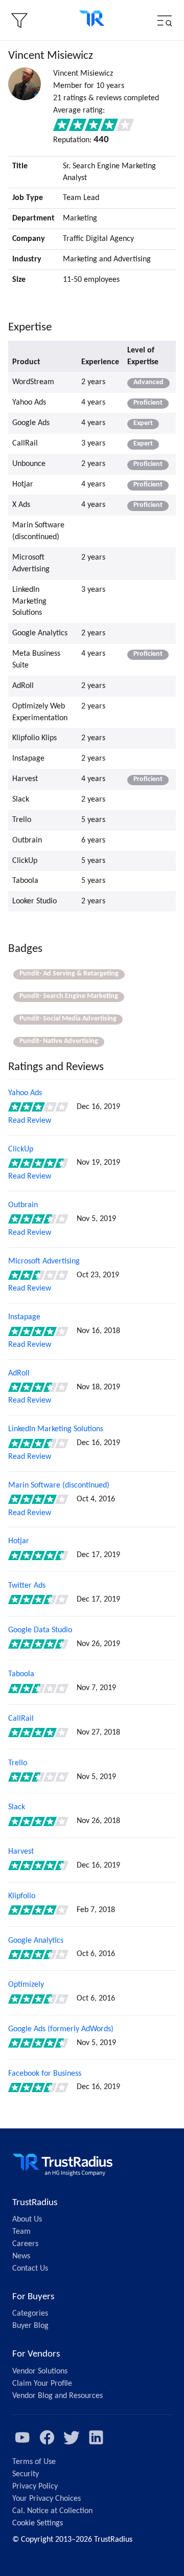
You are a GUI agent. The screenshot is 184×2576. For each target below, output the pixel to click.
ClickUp (21, 1149)
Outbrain (23, 1205)
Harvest (21, 1852)
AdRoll (19, 1373)
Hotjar (19, 1541)
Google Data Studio (40, 1630)
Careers (25, 2244)
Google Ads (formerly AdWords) (61, 2029)
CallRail (21, 1719)
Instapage (24, 1317)
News (21, 2256)
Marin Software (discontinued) (59, 1485)
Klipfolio (22, 1896)
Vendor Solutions (40, 2371)
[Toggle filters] (19, 20)
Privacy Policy (35, 2486)
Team (21, 2232)
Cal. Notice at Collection (52, 2511)
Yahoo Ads (25, 1093)
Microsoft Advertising (44, 1261)
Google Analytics (36, 1941)
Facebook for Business (45, 2074)
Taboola (21, 1674)
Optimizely (26, 1985)
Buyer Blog (30, 2326)
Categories (30, 2314)
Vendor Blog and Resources (57, 2396)
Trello (18, 1763)
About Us (27, 2219)
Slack (17, 1807)
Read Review (30, 1121)
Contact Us (30, 2269)
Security (26, 2474)
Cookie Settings (38, 2523)
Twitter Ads (27, 1586)
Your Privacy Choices (47, 2499)
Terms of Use (34, 2462)
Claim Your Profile (42, 2384)
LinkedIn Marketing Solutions (56, 1429)
